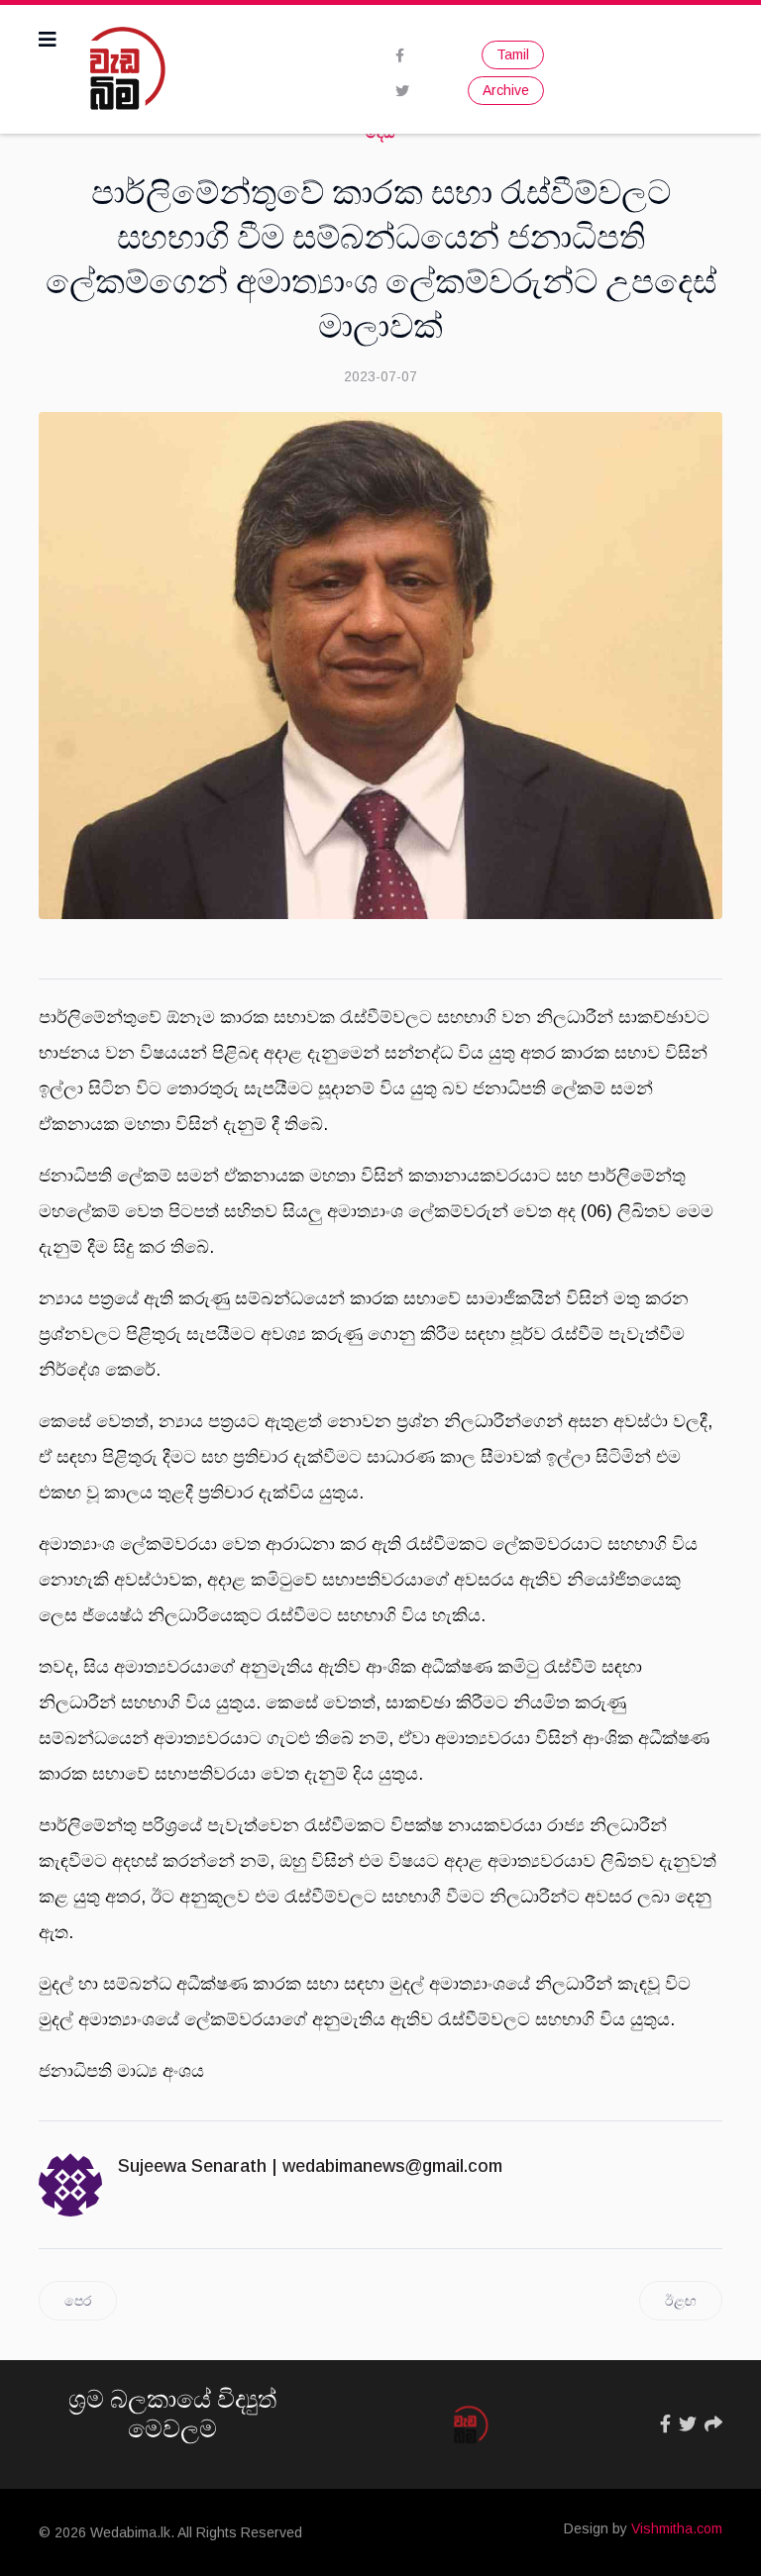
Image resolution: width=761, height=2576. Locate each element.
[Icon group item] (665, 2424)
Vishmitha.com (677, 2528)
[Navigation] (48, 40)
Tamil (513, 54)
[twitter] (402, 91)
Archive (506, 90)
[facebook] (400, 55)
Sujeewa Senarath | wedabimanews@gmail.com (310, 2166)
